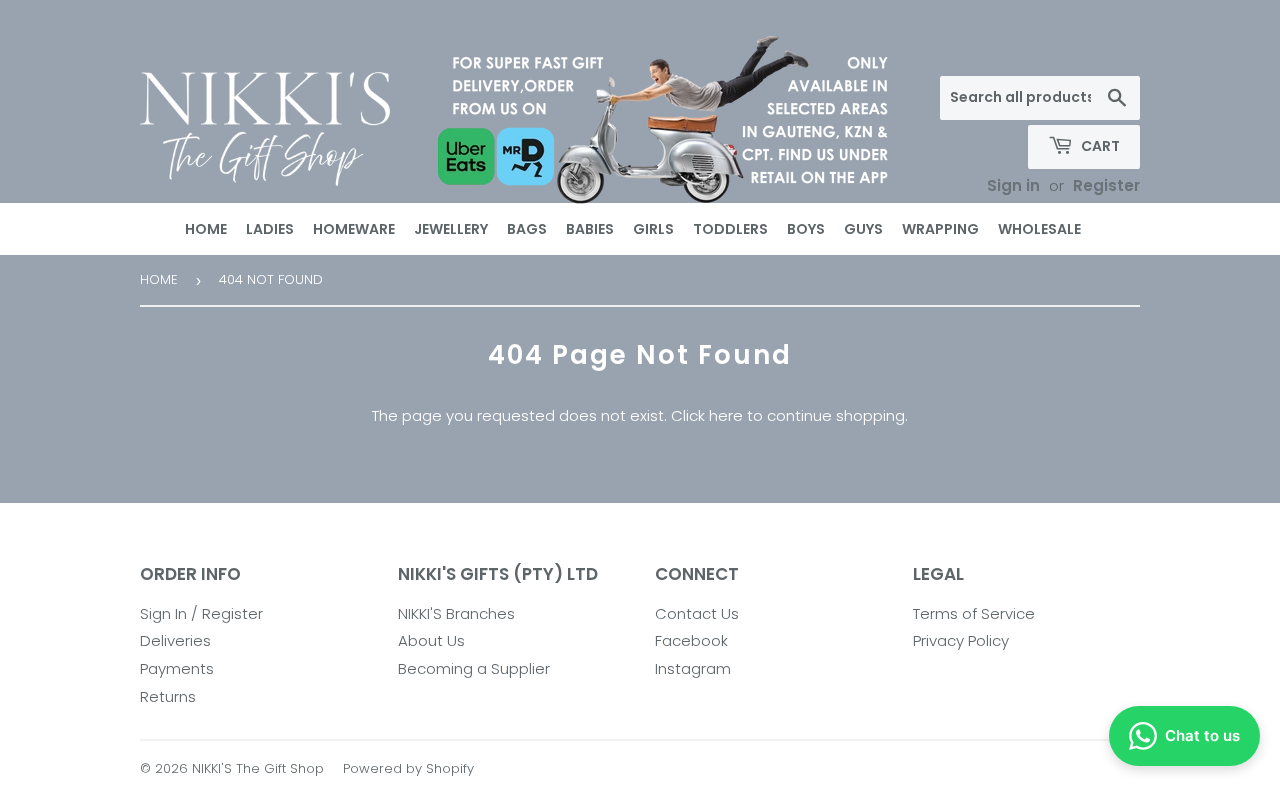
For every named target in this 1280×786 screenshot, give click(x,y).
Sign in (1013, 185)
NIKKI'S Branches (456, 613)
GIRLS (653, 229)
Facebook (691, 640)
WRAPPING (940, 229)
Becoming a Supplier (474, 668)
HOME (206, 229)
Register (1106, 185)
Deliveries (175, 640)
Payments (177, 668)
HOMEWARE (354, 229)
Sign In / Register (201, 613)
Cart (1099, 146)
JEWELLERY (451, 229)
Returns (168, 696)
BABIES (590, 229)
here (726, 415)
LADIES (270, 229)
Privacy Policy (961, 640)
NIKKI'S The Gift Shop (258, 768)
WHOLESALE (1039, 229)
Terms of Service (974, 613)
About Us (431, 640)
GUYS (863, 229)
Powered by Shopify (408, 768)
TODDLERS (730, 229)
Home (159, 279)
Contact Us (697, 613)
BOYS (806, 229)
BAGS (527, 229)
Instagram (693, 668)
